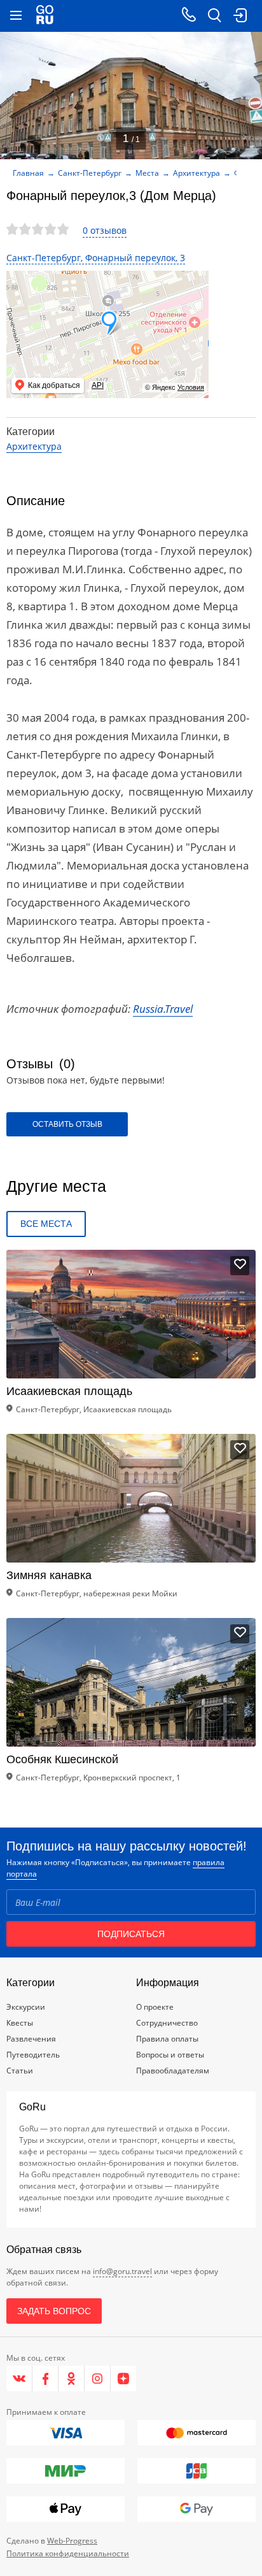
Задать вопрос (54, 2311)
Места (147, 173)
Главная (28, 173)
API (98, 385)
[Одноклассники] (72, 2379)
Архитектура (197, 173)
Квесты (20, 2023)
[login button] (240, 16)
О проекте (155, 2007)
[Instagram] (98, 2379)
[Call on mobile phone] (189, 16)
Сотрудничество (167, 2023)
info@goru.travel (122, 2271)
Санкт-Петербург (90, 173)
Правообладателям (173, 2071)
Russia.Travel (163, 1009)
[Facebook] (45, 2379)
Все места (46, 1224)
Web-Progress (72, 2541)
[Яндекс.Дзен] (123, 2379)
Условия (191, 387)
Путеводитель (33, 2055)
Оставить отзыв (67, 1124)
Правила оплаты (167, 2039)
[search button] (214, 16)
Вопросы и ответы (170, 2055)
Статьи (20, 2071)
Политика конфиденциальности (68, 2553)
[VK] (19, 2379)
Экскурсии (26, 2007)
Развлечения (31, 2039)
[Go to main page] (45, 16)
